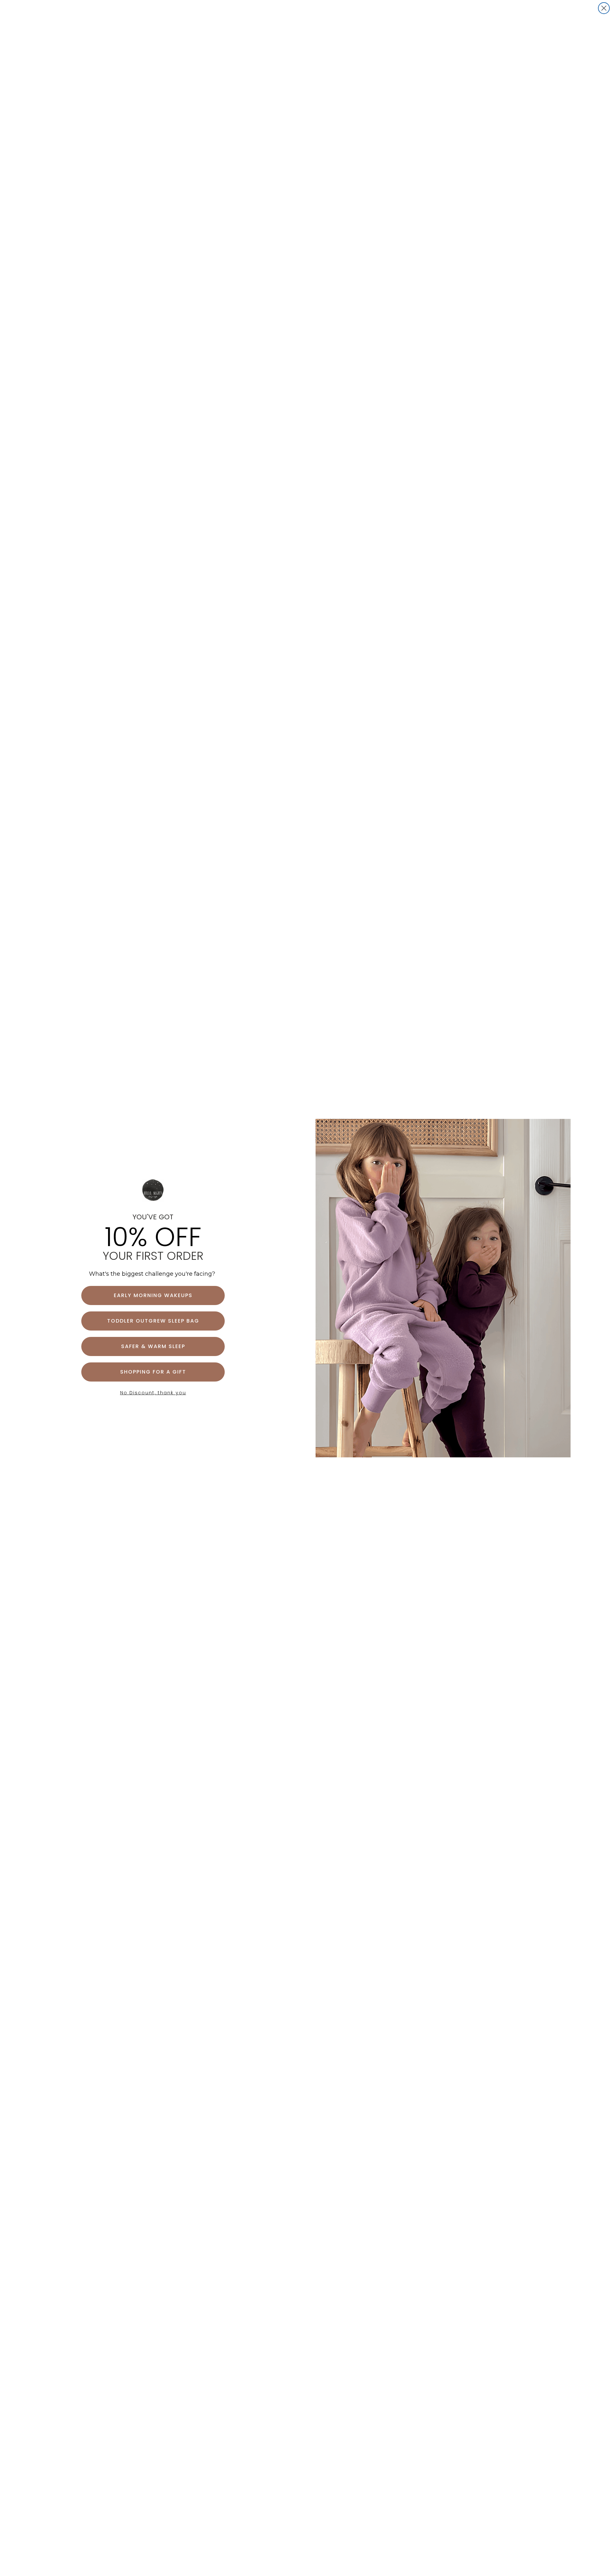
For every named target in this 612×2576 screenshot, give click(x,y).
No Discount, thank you (153, 1393)
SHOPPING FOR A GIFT (153, 1372)
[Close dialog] (604, 8)
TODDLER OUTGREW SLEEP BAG (153, 1321)
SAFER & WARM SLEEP (153, 1346)
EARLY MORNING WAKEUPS (153, 1295)
